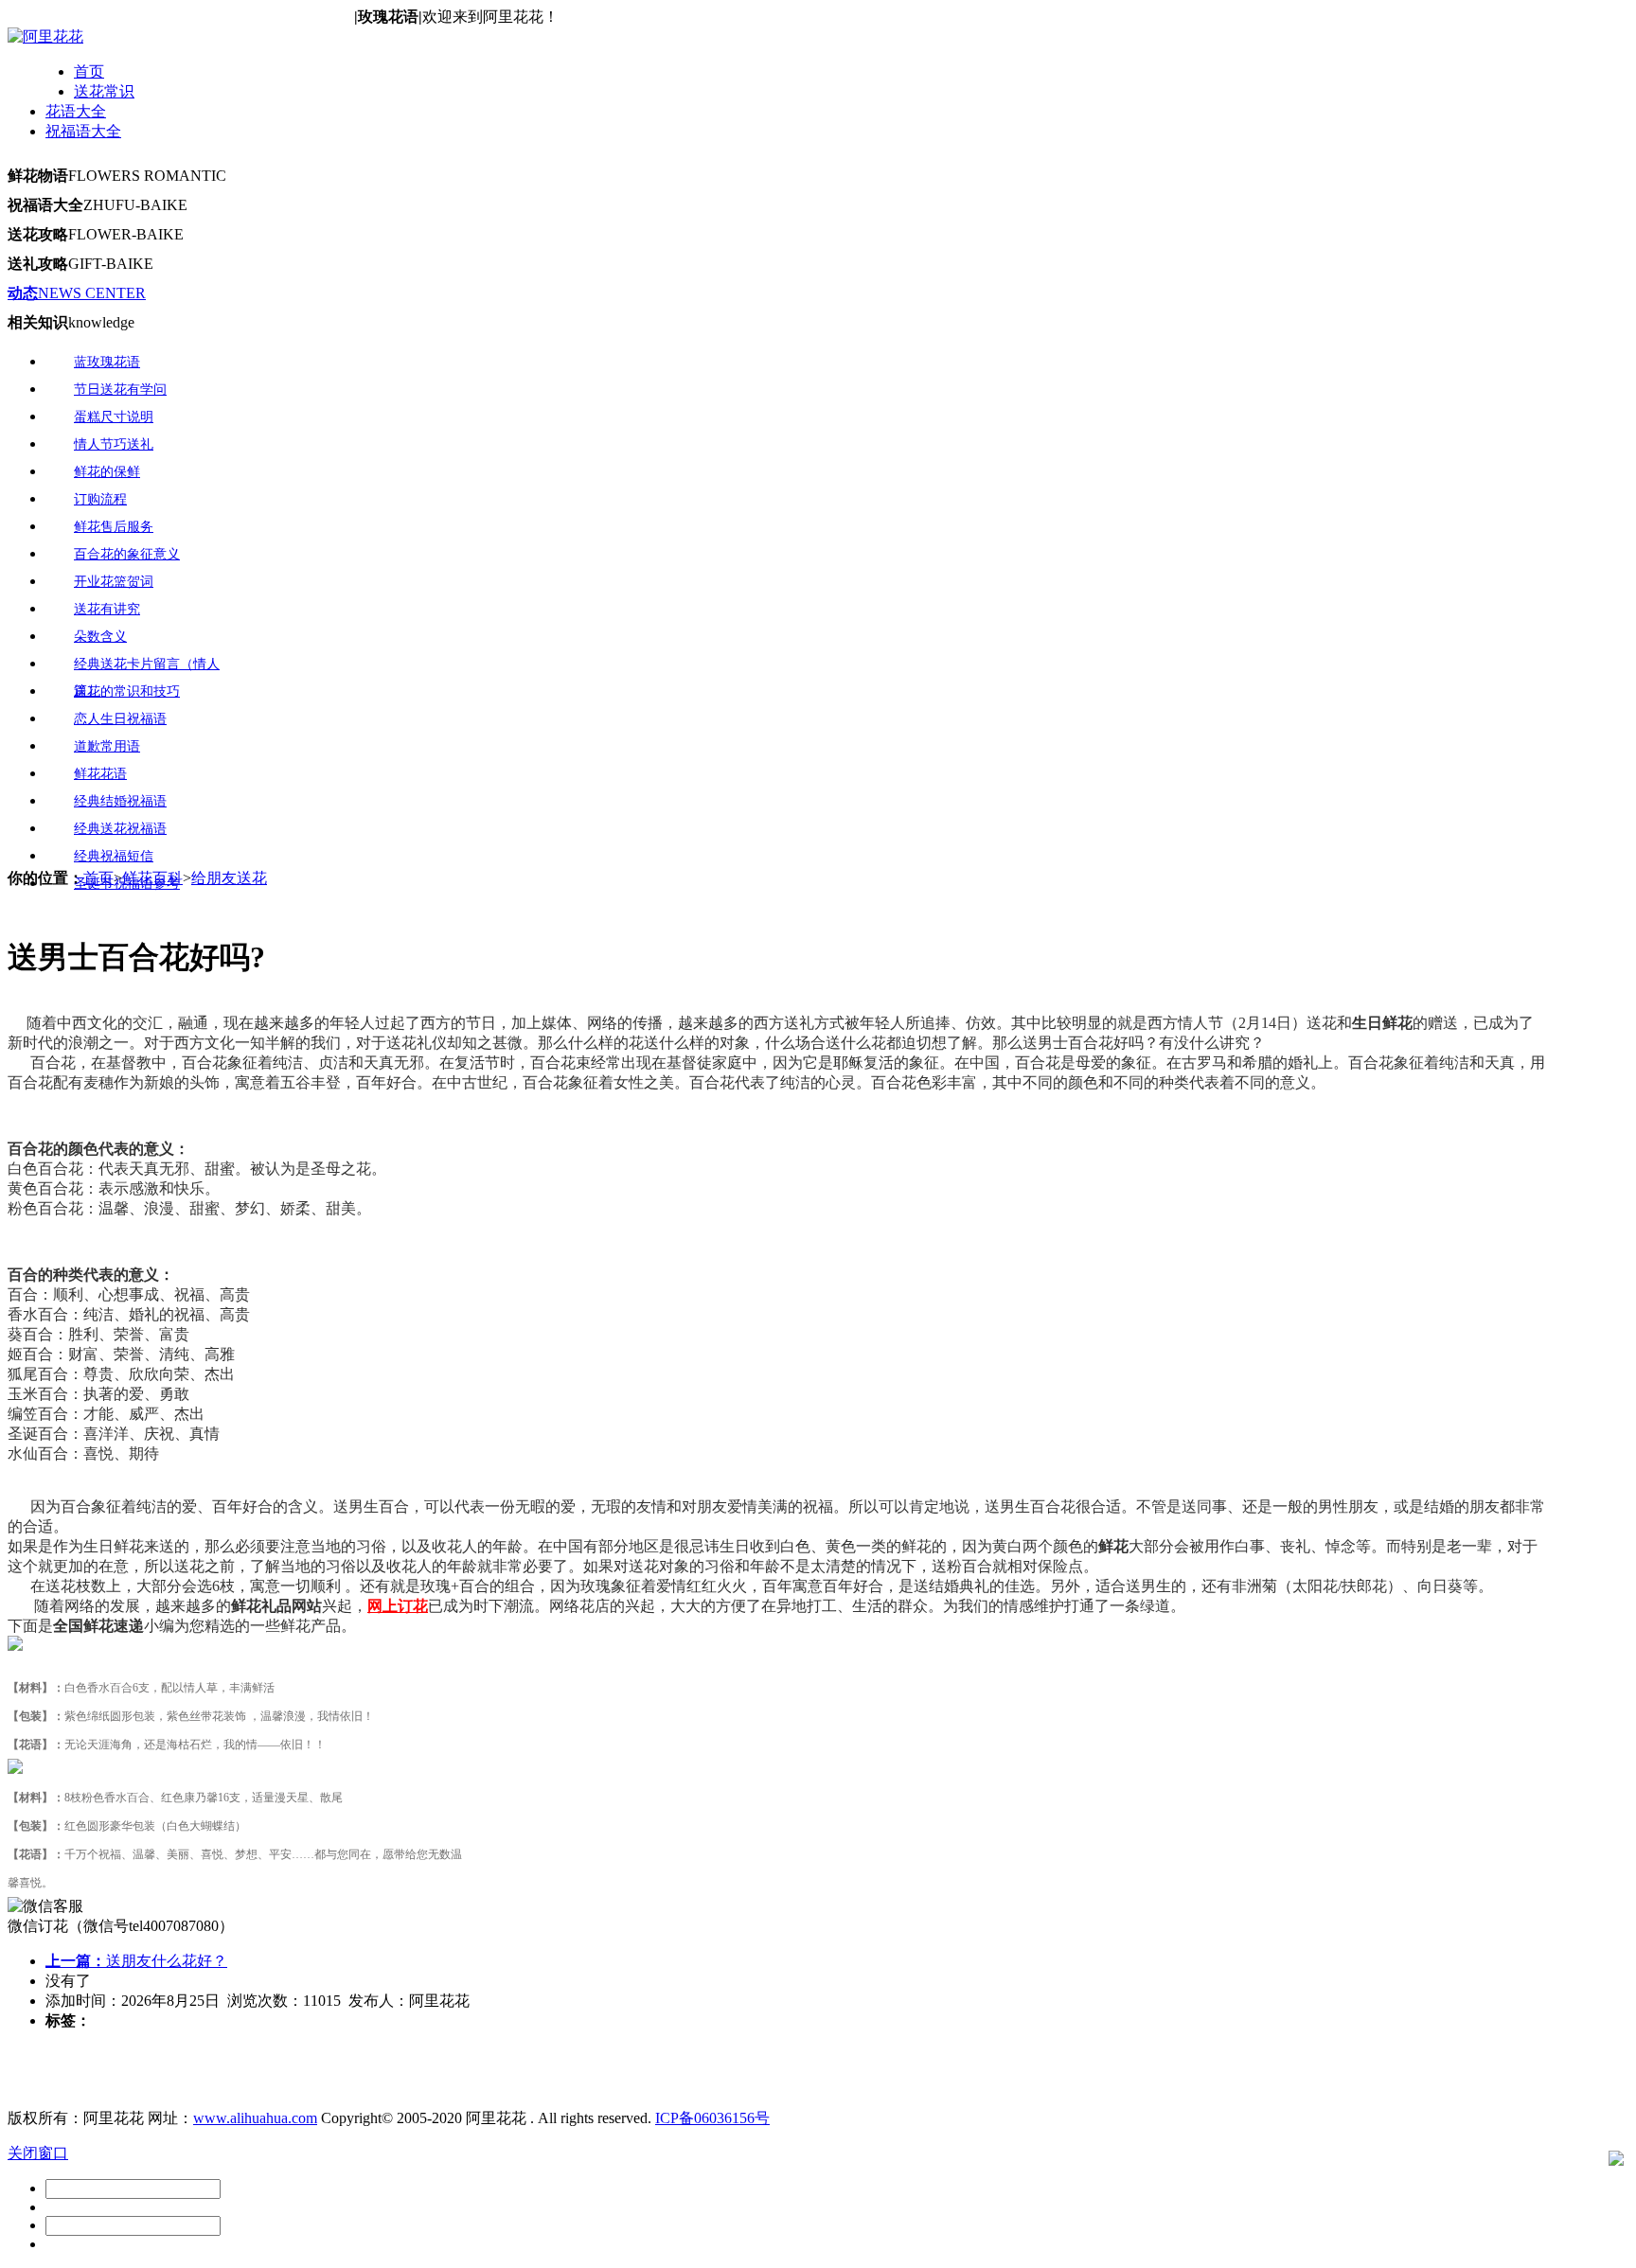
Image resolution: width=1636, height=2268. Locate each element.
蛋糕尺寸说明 (114, 417)
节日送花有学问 (120, 390)
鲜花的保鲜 (107, 472)
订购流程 (100, 499)
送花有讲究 (107, 609)
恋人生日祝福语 (120, 719)
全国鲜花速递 (98, 1626)
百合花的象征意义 (127, 554)
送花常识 (104, 91)
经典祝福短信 (114, 856)
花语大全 (76, 111)
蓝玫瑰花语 (107, 362)
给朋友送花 (229, 878)
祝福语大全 (83, 131)
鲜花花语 (100, 774)
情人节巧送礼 (114, 444)
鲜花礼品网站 (276, 1606)
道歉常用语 (107, 746)
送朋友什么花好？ (136, 1961)
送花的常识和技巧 (127, 691)
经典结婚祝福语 (120, 801)
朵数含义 (100, 637)
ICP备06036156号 (712, 2118)
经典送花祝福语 (120, 829)
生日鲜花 (1382, 1023)
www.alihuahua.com (255, 2118)
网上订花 (398, 1606)
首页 (89, 71)
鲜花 (1113, 1546)
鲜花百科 (152, 878)
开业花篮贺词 (114, 582)
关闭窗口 (38, 2153)
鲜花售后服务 (114, 527)
